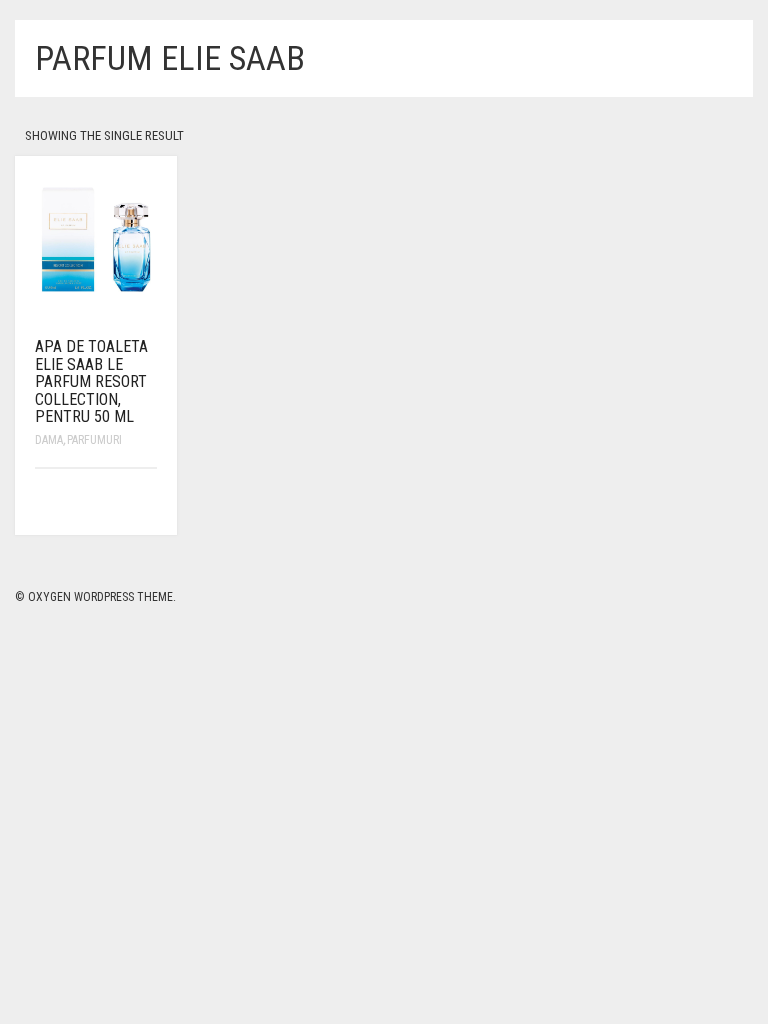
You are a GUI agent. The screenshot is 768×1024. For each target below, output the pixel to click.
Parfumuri (94, 440)
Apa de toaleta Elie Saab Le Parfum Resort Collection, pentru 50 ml (91, 381)
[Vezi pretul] (144, 502)
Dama (49, 440)
